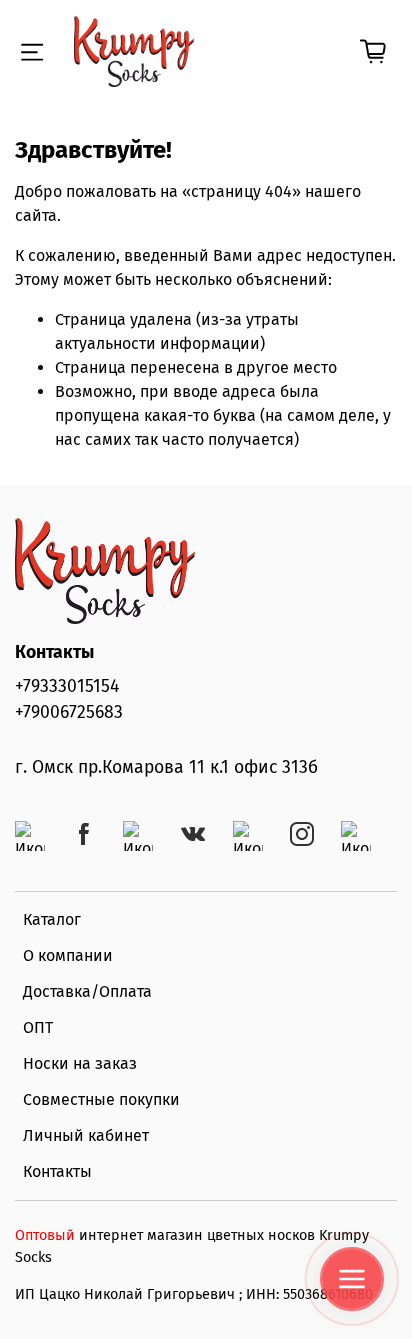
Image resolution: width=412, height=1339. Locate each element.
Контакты (57, 1171)
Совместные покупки (101, 1099)
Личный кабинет (86, 1135)
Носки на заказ (80, 1063)
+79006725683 (69, 712)
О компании (68, 955)
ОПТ (38, 1027)
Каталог (52, 919)
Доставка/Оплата (87, 991)
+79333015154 (67, 686)
